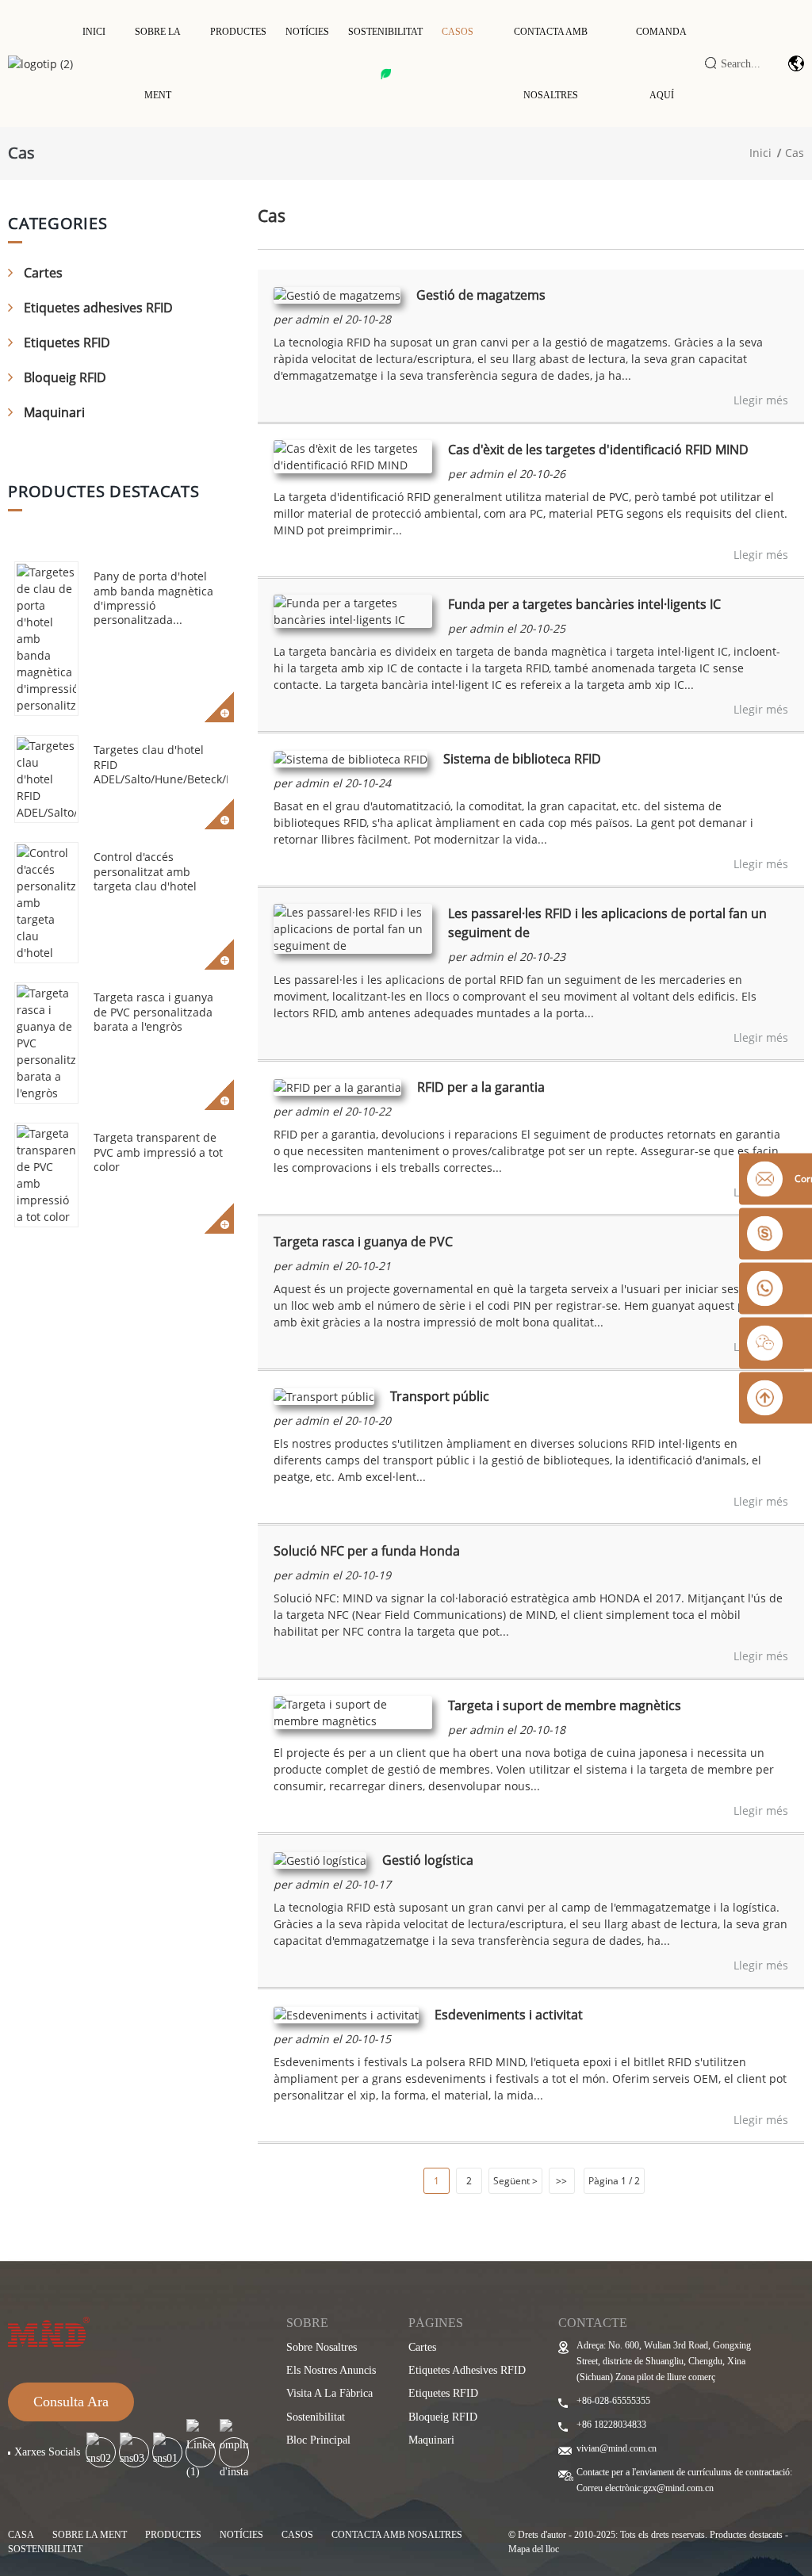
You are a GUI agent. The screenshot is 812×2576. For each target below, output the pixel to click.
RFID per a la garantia (481, 1087)
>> (561, 2181)
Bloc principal (318, 2440)
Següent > (515, 2181)
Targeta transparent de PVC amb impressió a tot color (158, 1152)
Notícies (307, 32)
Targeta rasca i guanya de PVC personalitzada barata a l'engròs (153, 1011)
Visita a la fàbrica (329, 2393)
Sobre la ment (158, 63)
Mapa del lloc (534, 2549)
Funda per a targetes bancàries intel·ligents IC (584, 604)
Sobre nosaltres (322, 2347)
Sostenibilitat (385, 32)
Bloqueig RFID (65, 377)
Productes (238, 32)
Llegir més (761, 400)
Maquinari (54, 412)
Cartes (43, 273)
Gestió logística (428, 1860)
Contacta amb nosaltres (551, 63)
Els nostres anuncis (331, 2370)
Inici (94, 32)
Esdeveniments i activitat (509, 2015)
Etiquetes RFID (67, 343)
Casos (458, 32)
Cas (795, 153)
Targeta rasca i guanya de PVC (363, 1242)
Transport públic (440, 1396)
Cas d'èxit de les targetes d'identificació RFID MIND (598, 450)
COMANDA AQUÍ (661, 63)
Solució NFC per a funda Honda (367, 1551)
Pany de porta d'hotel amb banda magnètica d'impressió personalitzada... (153, 598)
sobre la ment (90, 2535)
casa (21, 2535)
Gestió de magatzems (481, 295)
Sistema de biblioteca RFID (522, 759)
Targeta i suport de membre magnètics (565, 1705)
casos (297, 2535)
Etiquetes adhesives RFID (98, 308)
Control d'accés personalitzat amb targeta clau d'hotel (145, 871)
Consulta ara (71, 2402)
